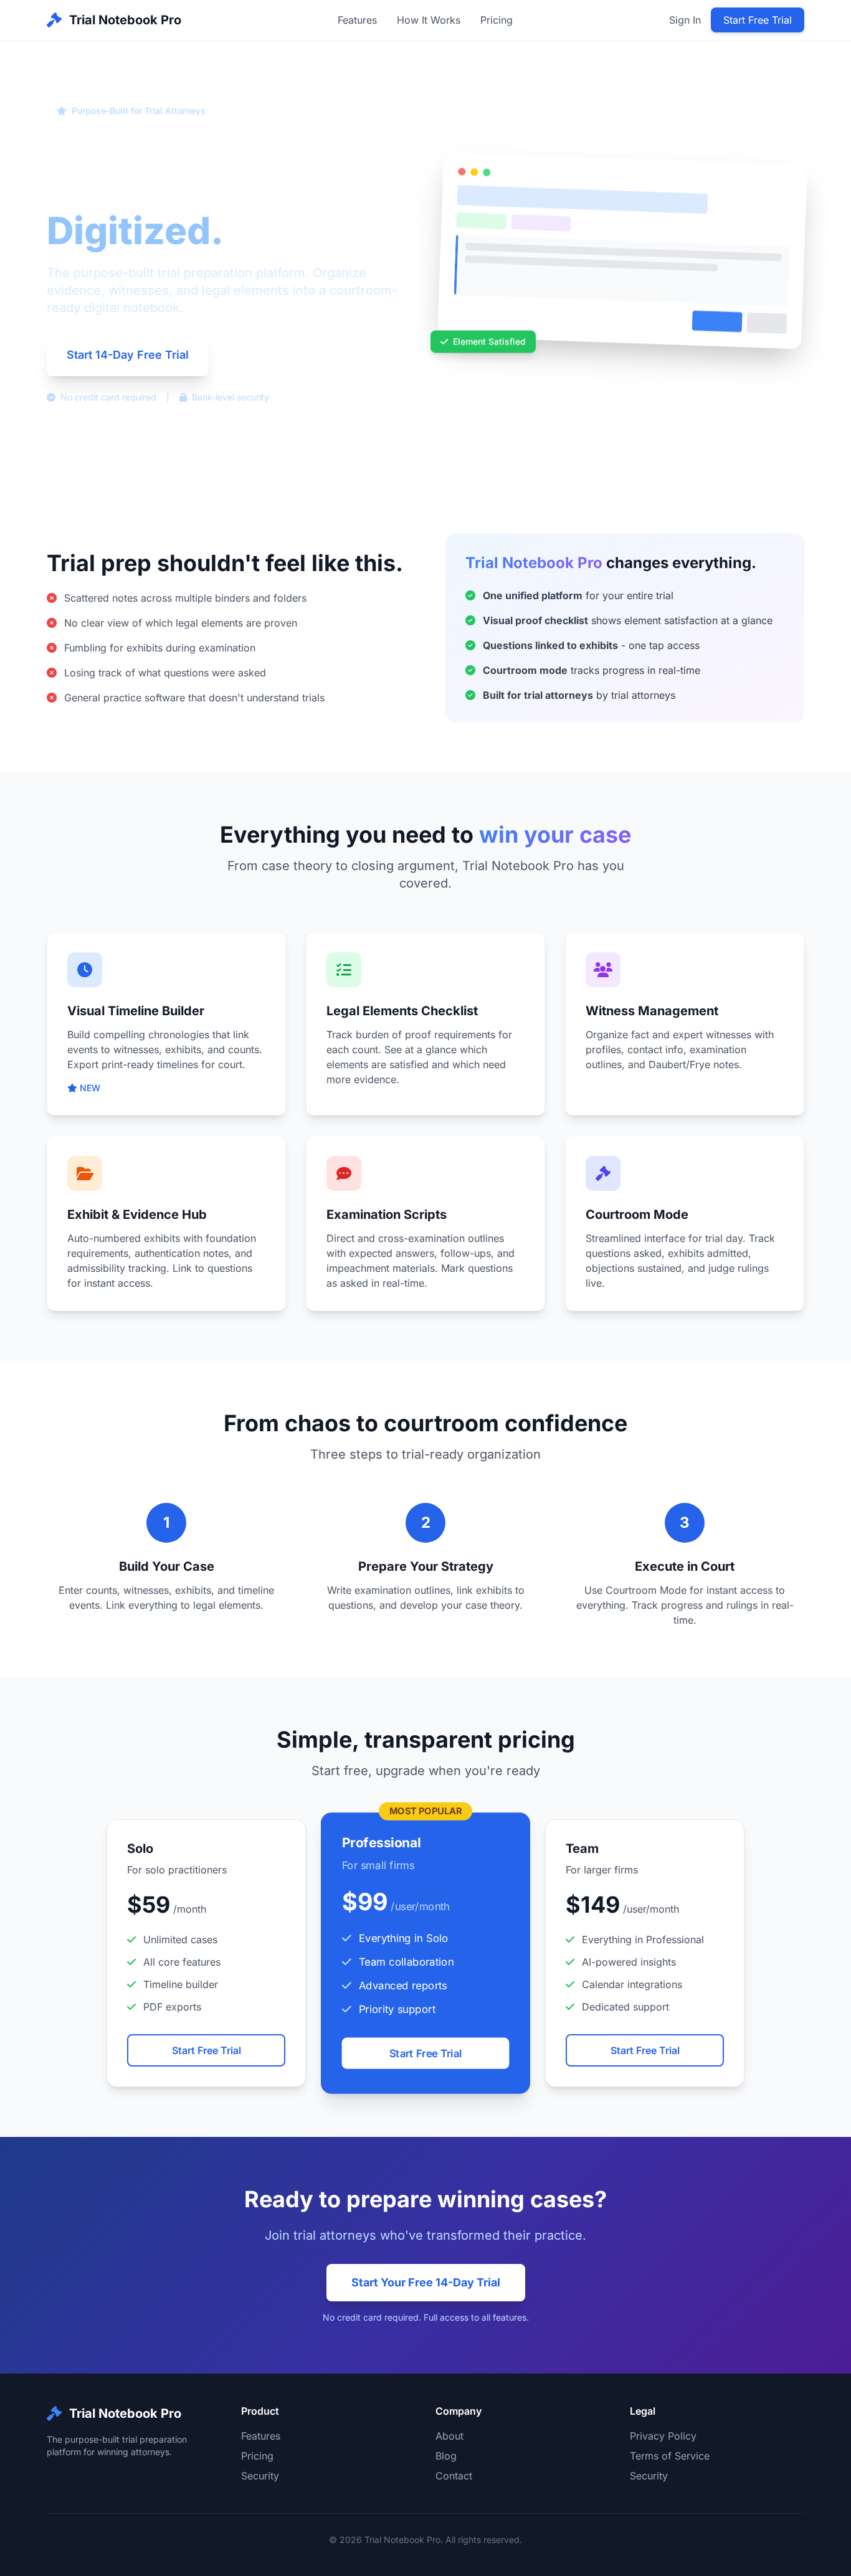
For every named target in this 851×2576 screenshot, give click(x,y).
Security (260, 2476)
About (449, 2436)
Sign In (685, 20)
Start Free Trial (758, 20)
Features (357, 20)
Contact (454, 2476)
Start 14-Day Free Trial (128, 355)
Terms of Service (670, 2456)
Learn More (285, 356)
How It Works (429, 20)
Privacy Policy (663, 2436)
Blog (446, 2456)
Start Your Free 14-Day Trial (426, 2282)
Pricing (497, 20)
